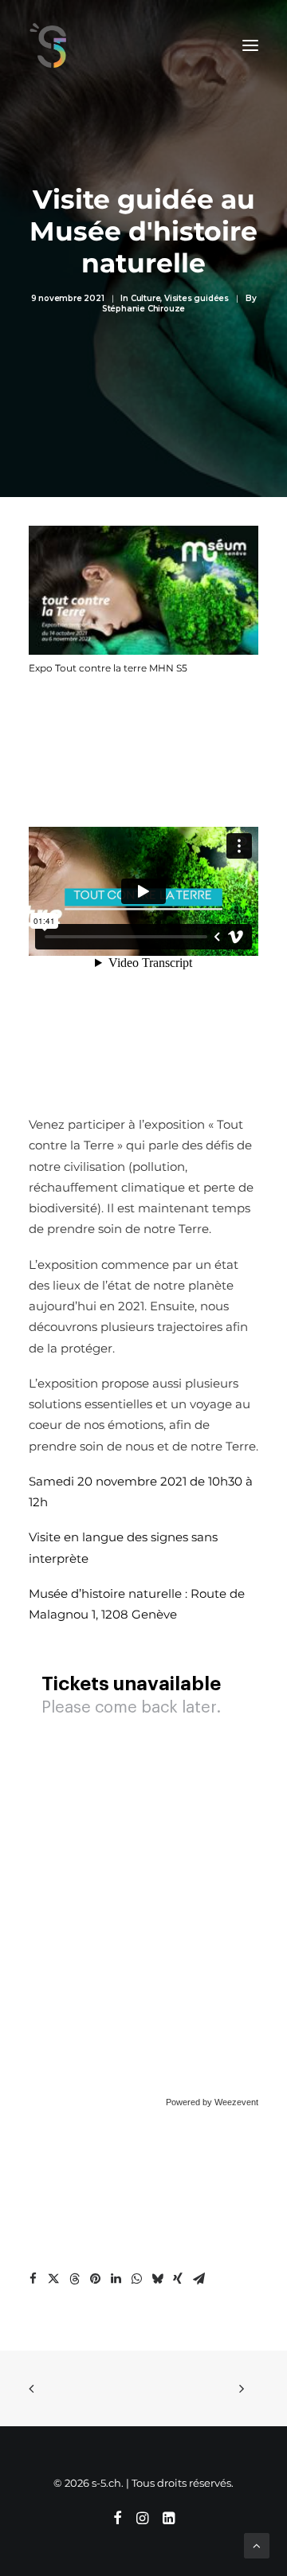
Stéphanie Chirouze (143, 309)
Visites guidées (197, 298)
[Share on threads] (74, 2279)
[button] (250, 45)
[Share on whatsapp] (136, 2279)
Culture (146, 298)
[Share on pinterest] (95, 2279)
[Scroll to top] (257, 2545)
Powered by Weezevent (212, 2102)
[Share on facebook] (33, 2279)
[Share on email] (199, 2279)
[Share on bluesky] (157, 2279)
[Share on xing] (178, 2279)
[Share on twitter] (53, 2279)
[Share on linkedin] (116, 2279)
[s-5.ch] (48, 45)
